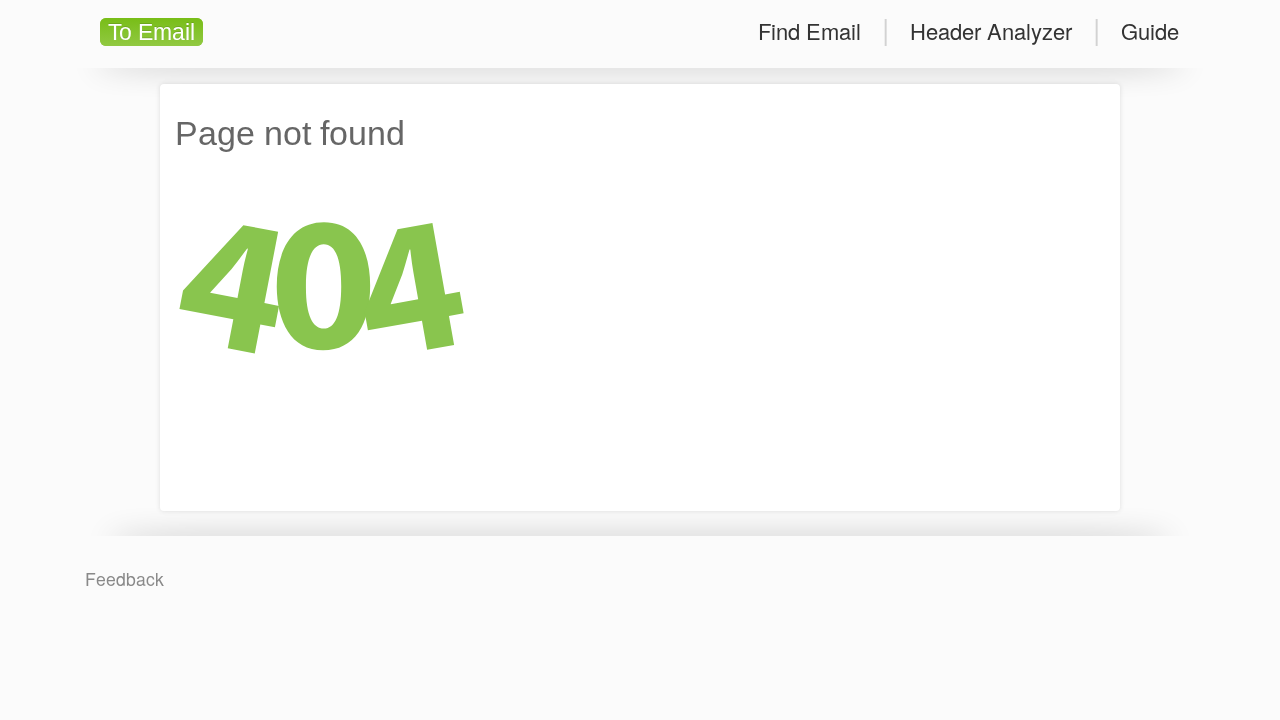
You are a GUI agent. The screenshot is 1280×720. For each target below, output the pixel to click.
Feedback (124, 578)
